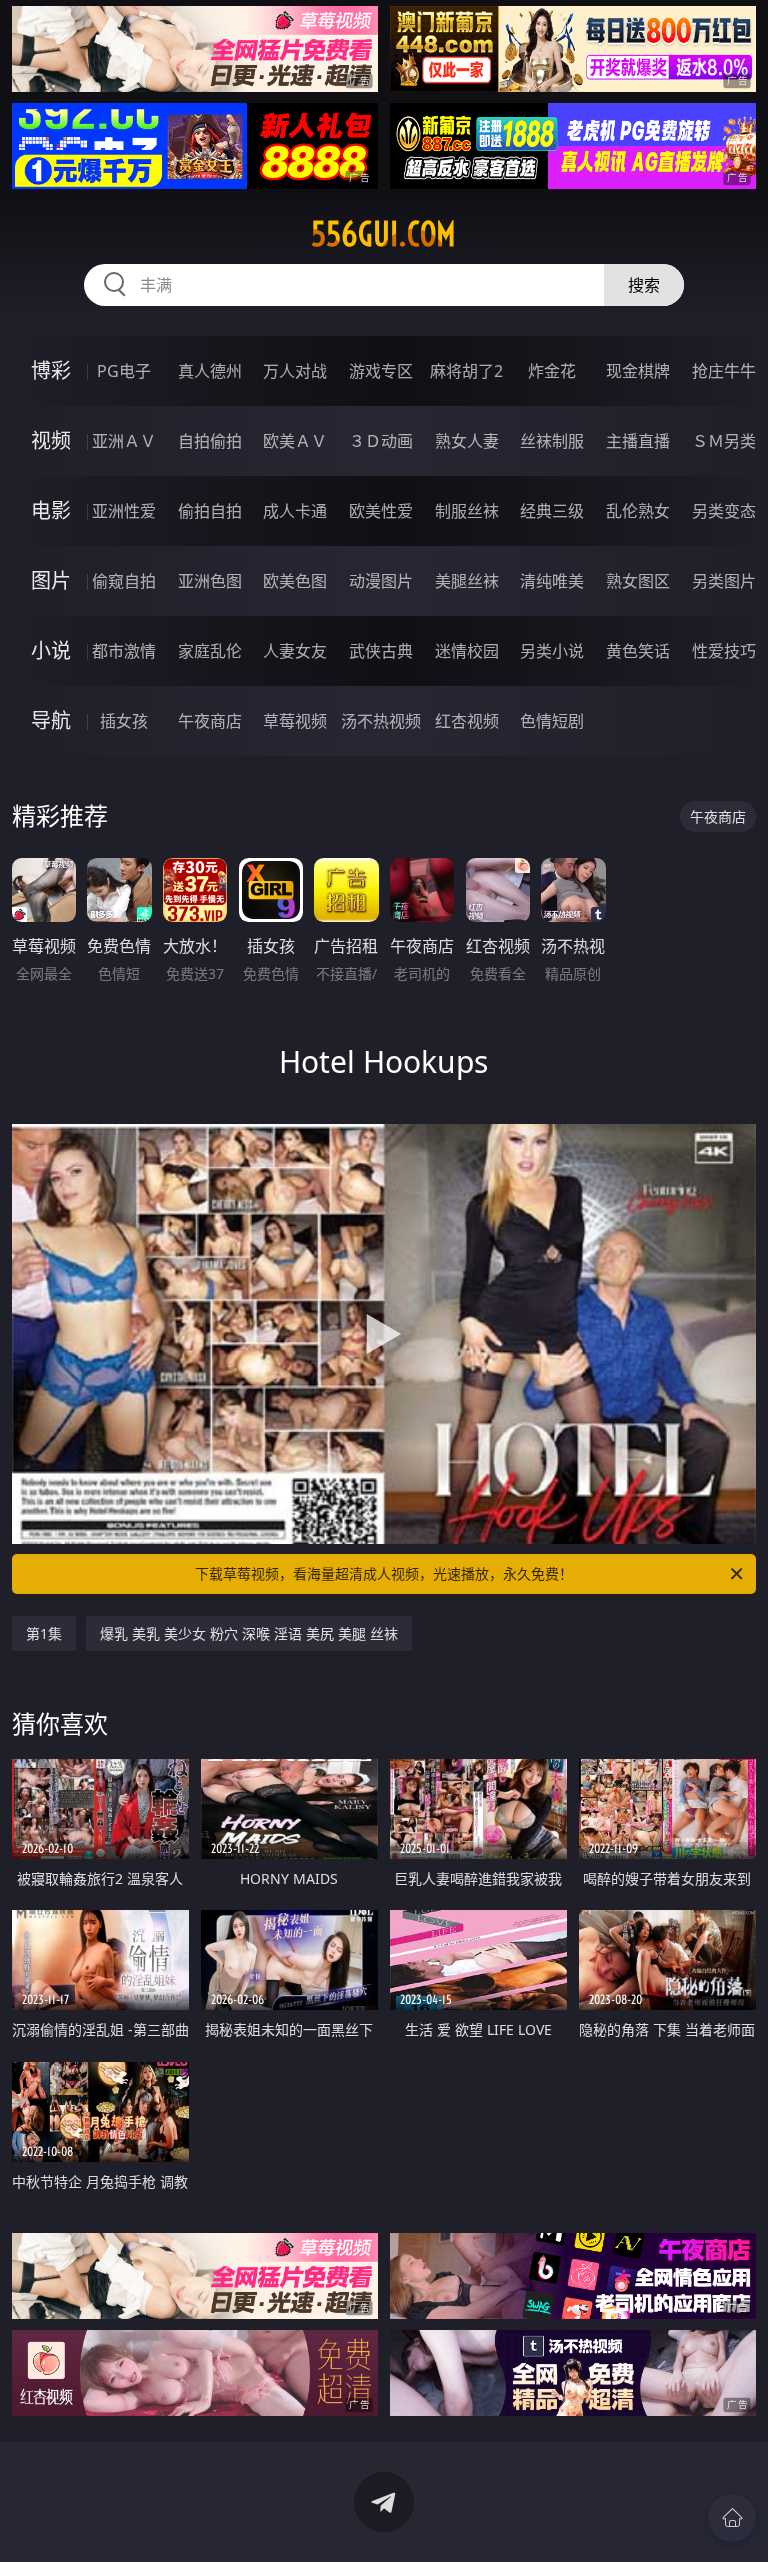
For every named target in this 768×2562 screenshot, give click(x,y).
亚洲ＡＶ (124, 441)
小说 (51, 650)
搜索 (644, 285)
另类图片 (724, 581)
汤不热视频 (381, 721)
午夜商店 (210, 721)
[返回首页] (732, 2518)
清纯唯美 (552, 581)
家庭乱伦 (210, 651)
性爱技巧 (724, 651)
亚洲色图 (210, 581)
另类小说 (552, 651)
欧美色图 (295, 581)
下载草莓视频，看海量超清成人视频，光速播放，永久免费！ (384, 1573)
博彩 (51, 370)
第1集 (44, 1633)
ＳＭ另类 (724, 441)
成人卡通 (295, 511)
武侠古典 (381, 651)
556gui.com (383, 234)
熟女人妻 (467, 441)
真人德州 (210, 371)
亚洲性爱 (124, 511)
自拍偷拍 (210, 441)
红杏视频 (467, 721)
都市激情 (124, 651)
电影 (51, 510)
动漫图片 (381, 581)
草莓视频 (295, 721)
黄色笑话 (638, 651)
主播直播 (638, 441)
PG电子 (124, 371)
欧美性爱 (381, 511)
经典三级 (552, 511)
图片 (51, 580)
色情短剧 (552, 721)
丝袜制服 (552, 441)
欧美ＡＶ (295, 441)
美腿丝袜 (467, 581)
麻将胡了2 (466, 371)
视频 (51, 440)
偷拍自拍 (210, 511)
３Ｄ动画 (381, 441)
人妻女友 (295, 651)
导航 (51, 720)
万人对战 (295, 371)
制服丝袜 (467, 511)
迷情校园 (467, 651)
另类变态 (724, 511)
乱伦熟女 (638, 511)
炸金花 (552, 371)
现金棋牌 (638, 371)
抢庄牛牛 (724, 371)
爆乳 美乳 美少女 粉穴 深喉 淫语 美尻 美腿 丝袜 (249, 1633)
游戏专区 (381, 371)
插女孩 (124, 721)
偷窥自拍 (124, 581)
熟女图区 (638, 581)
